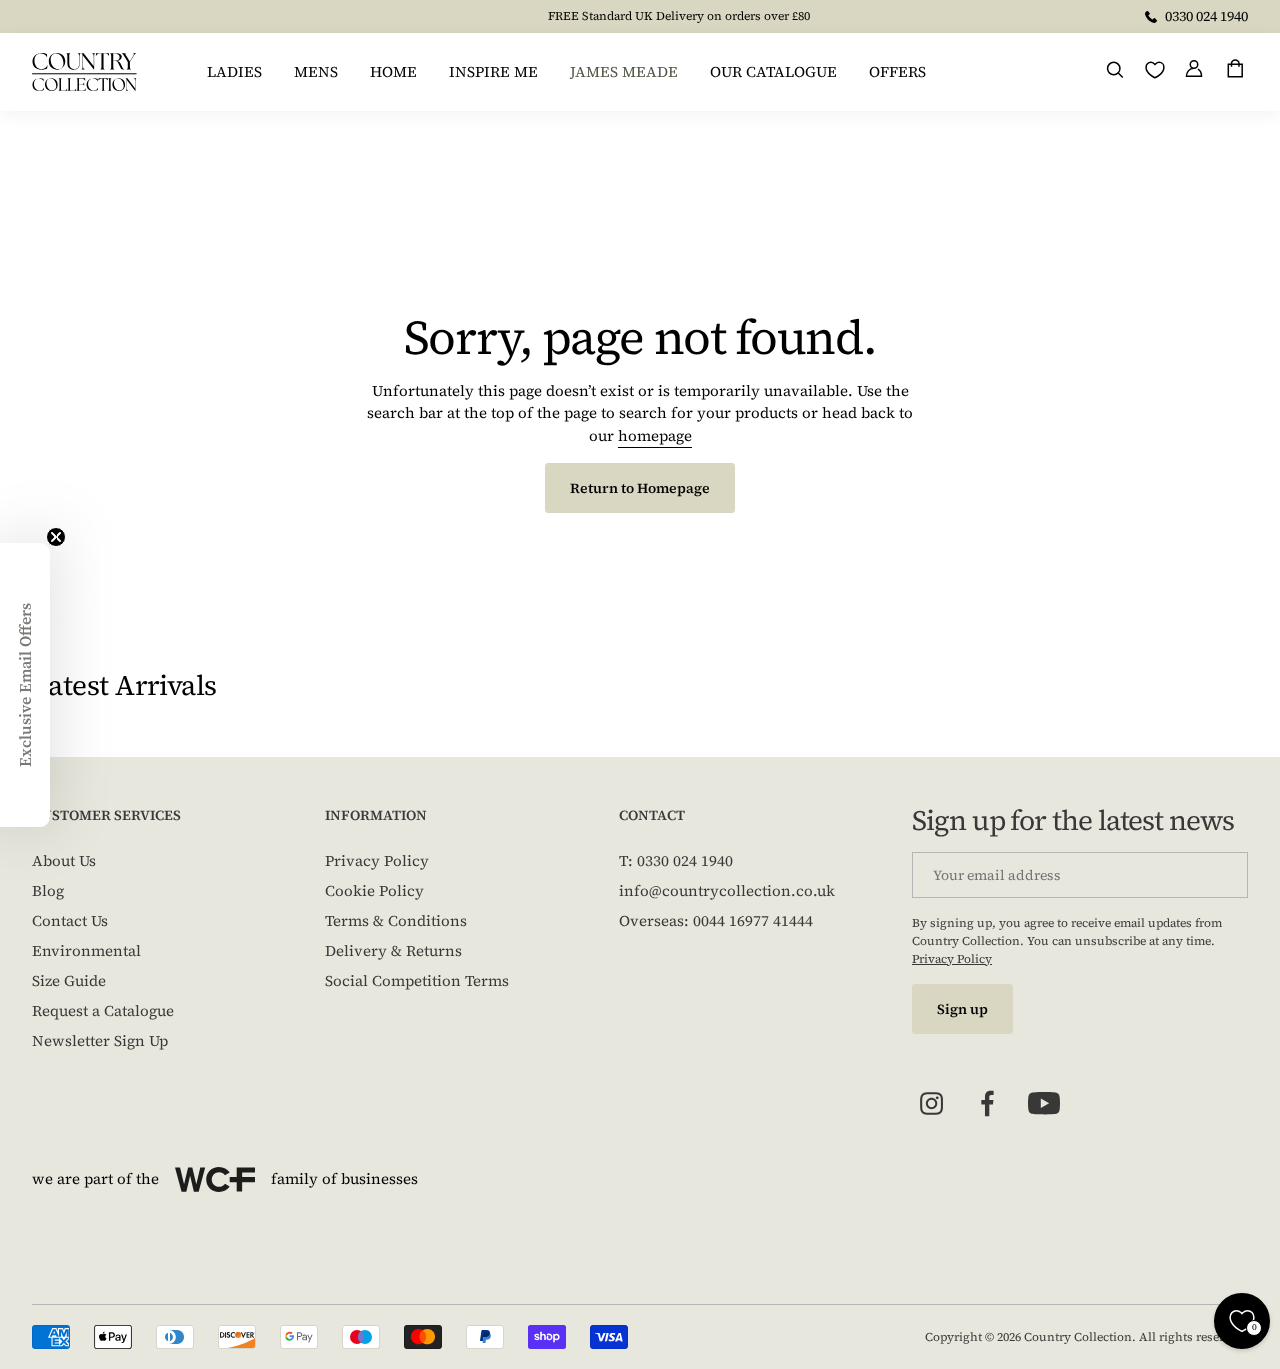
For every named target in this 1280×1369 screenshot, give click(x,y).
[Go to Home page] (84, 72)
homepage (655, 435)
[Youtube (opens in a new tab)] (1044, 1104)
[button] (25, 685)
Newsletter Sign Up (100, 1040)
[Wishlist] (1155, 70)
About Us (64, 860)
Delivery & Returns (393, 950)
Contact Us (70, 920)
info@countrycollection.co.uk (727, 890)
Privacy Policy (377, 860)
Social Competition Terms (417, 980)
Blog (48, 890)
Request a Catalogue (103, 1010)
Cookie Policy (374, 890)
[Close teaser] (56, 537)
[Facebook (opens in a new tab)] (988, 1104)
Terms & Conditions (396, 920)
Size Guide (69, 980)
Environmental (86, 950)
